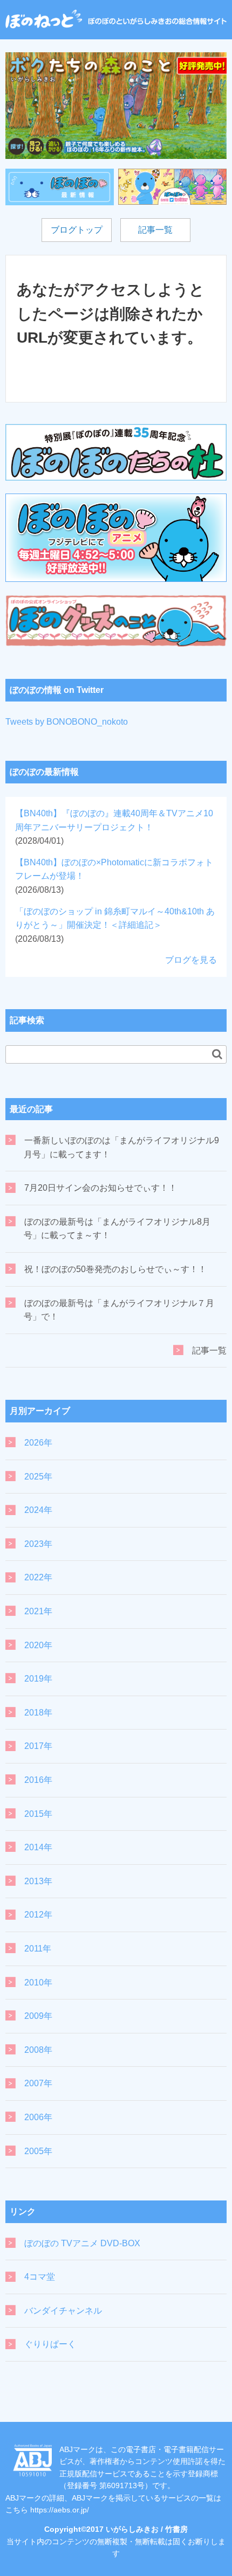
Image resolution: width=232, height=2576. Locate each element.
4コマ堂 (40, 2277)
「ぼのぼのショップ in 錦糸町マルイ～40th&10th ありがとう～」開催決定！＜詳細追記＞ (115, 925)
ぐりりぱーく (50, 2344)
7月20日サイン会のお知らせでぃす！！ (101, 1188)
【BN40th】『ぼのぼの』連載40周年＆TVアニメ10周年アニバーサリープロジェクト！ (114, 827)
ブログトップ (77, 230)
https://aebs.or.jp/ (60, 2510)
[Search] (217, 1054)
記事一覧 (155, 230)
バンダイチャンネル (63, 2311)
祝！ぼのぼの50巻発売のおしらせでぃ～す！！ (115, 1269)
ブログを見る (191, 960)
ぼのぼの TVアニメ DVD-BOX (82, 2243)
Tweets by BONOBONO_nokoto (67, 722)
